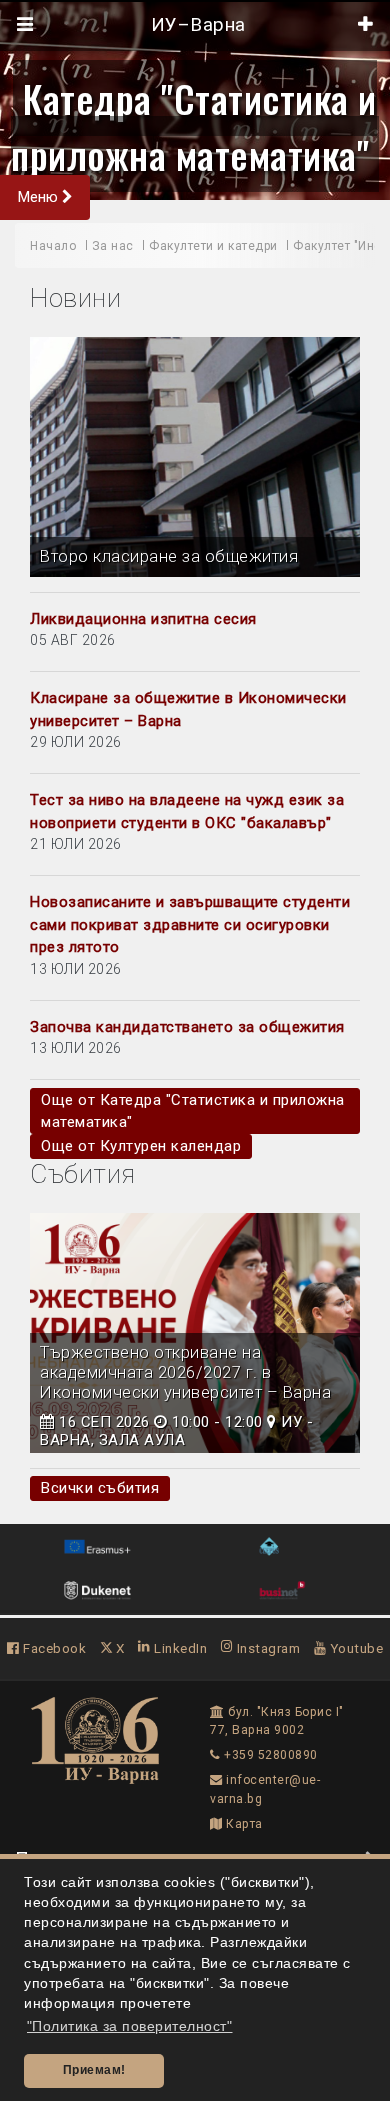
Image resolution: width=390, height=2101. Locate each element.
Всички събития (100, 1488)
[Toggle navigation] (25, 25)
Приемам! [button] (94, 2070)
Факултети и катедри (213, 246)
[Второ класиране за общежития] (195, 457)
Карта (243, 1824)
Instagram (266, 1648)
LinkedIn (179, 1648)
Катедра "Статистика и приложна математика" (194, 126)
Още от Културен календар (141, 1146)
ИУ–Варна (195, 25)
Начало (53, 246)
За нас (113, 246)
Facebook (53, 1648)
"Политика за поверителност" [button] (130, 2026)
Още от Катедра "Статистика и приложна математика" (193, 1111)
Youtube (354, 1648)
